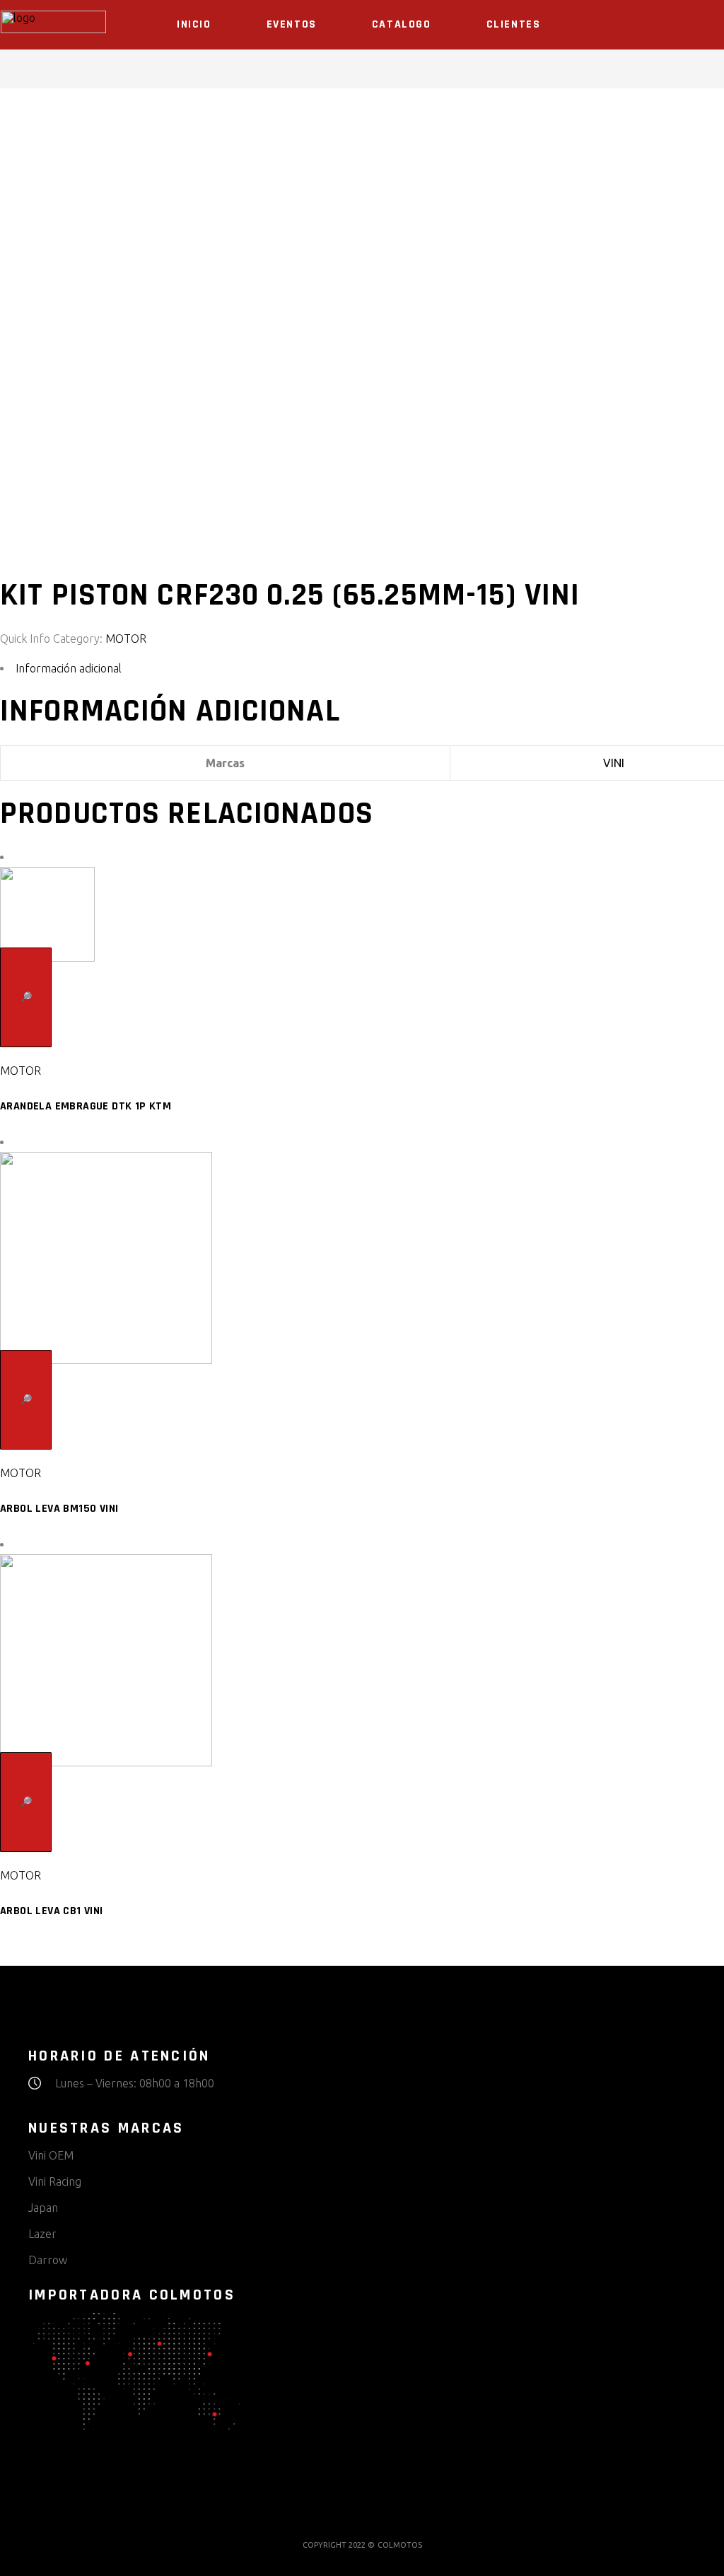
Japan (43, 2208)
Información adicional (69, 668)
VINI (614, 763)
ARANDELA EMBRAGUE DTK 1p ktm (86, 1106)
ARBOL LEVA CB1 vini (52, 1911)
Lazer (42, 2234)
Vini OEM (51, 2155)
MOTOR (126, 639)
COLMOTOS (400, 2545)
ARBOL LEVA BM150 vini (59, 1509)
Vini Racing (55, 2181)
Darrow (48, 2260)
